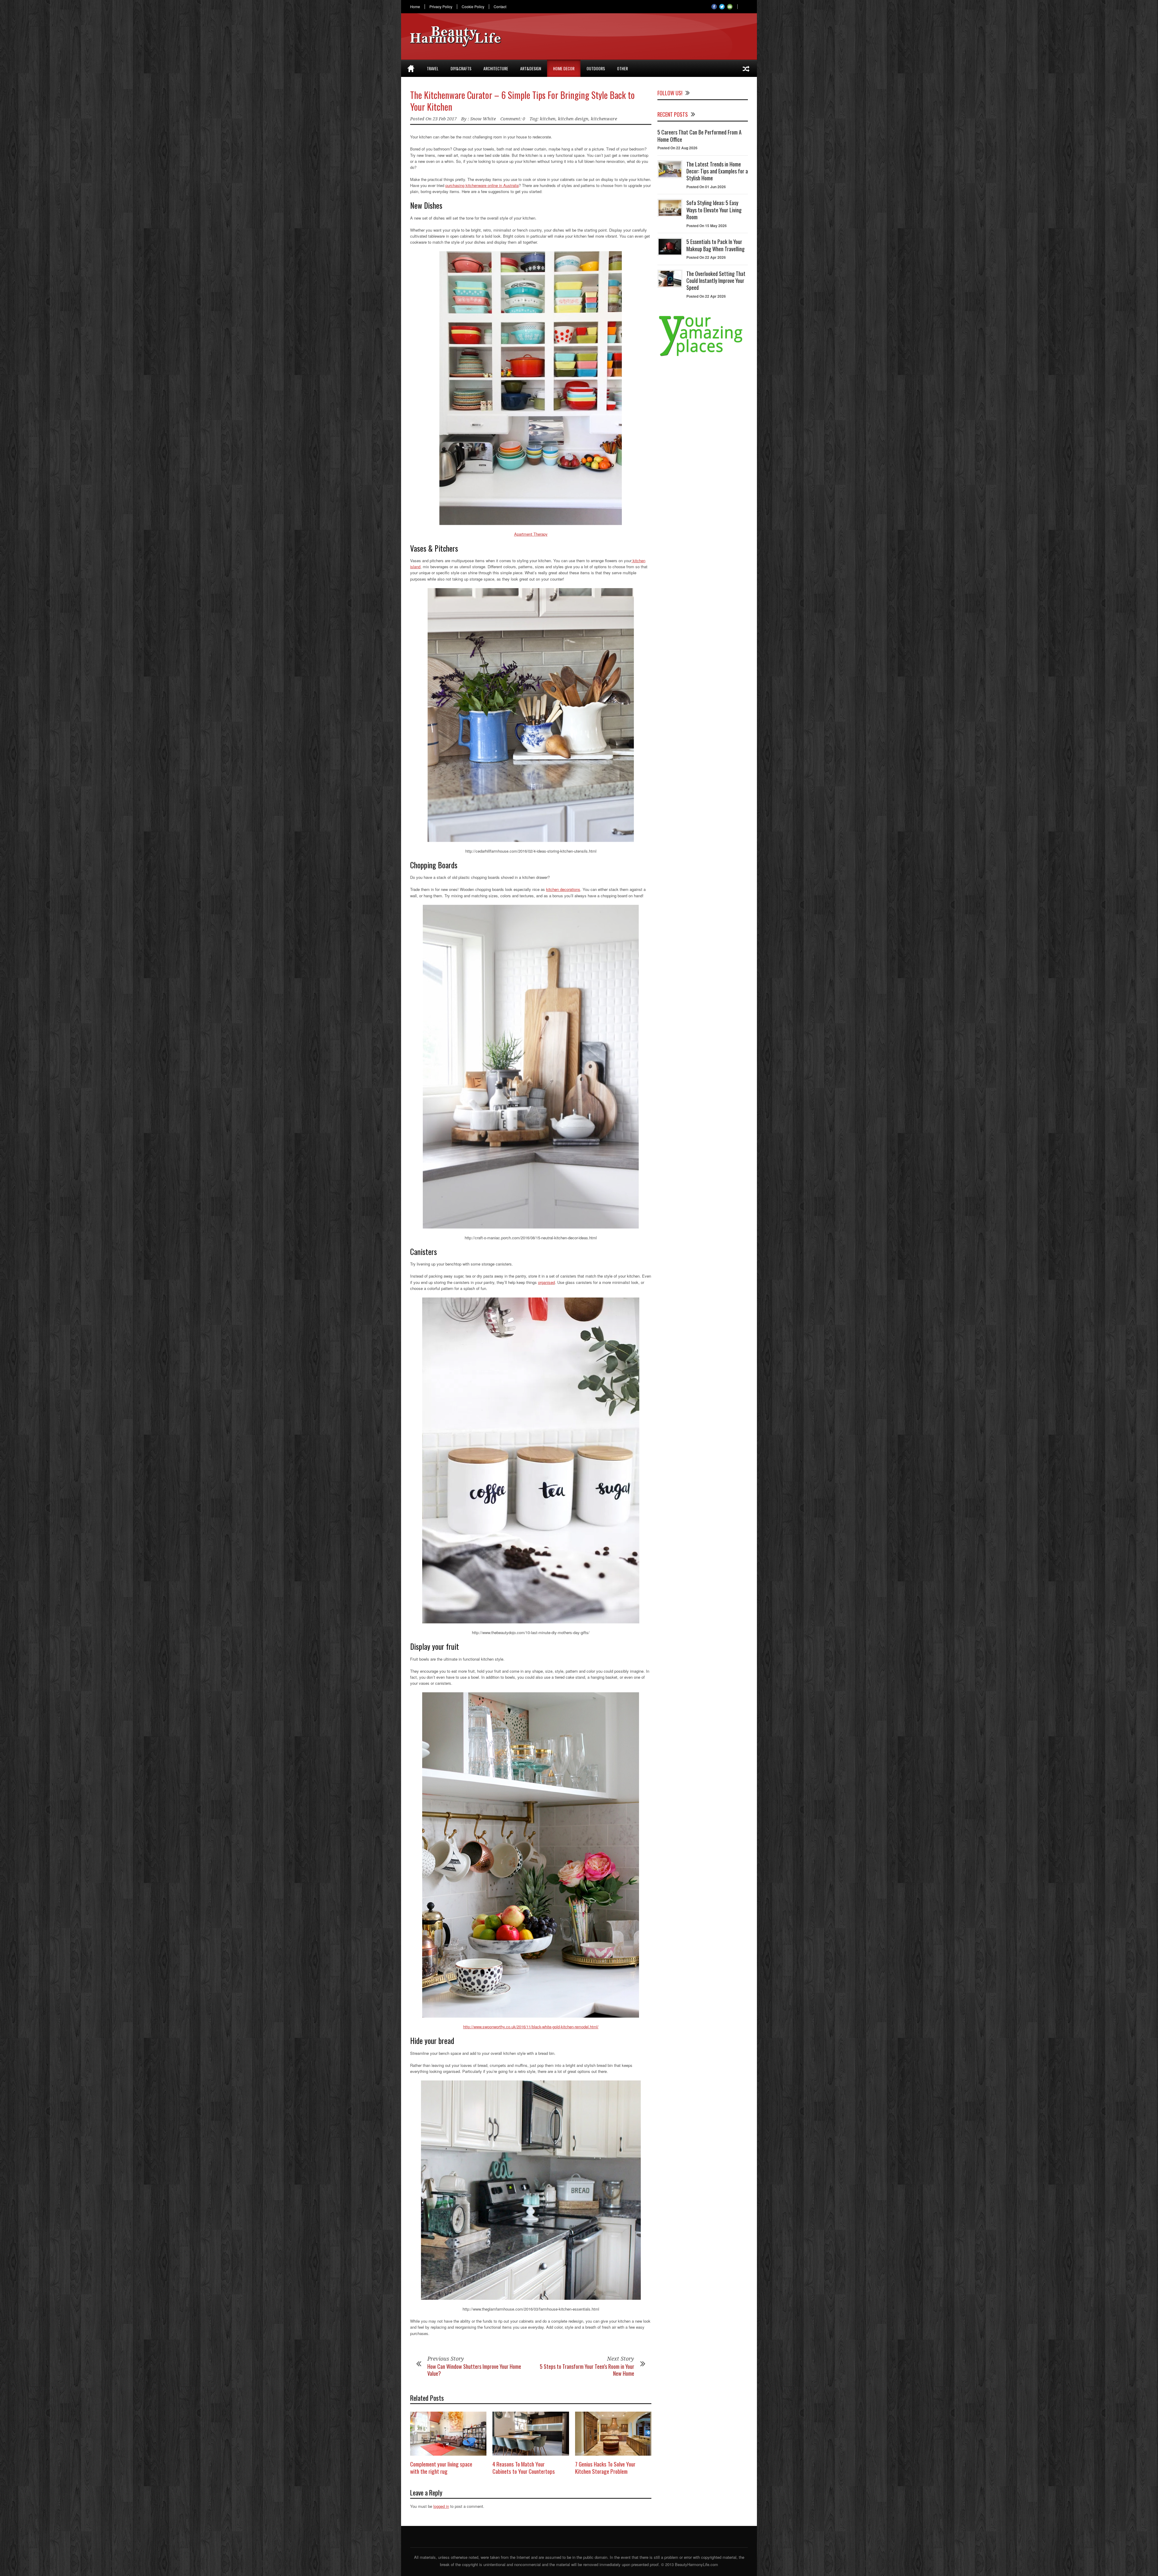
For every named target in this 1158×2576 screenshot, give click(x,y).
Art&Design (531, 68)
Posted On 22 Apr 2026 (706, 257)
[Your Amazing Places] (703, 356)
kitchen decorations (563, 889)
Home (415, 7)
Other (622, 68)
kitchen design (573, 119)
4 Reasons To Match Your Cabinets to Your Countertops (524, 2468)
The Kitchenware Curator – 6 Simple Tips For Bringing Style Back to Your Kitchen (522, 101)
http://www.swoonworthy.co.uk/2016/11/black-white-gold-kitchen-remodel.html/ (531, 2027)
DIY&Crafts (461, 68)
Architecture (496, 68)
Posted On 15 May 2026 (707, 226)
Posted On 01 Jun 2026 (706, 187)
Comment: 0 (513, 119)
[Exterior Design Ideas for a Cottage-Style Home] (746, 68)
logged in (441, 2506)
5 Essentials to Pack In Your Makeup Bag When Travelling (715, 245)
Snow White (483, 119)
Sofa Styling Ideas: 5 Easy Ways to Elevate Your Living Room (714, 210)
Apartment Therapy (531, 534)
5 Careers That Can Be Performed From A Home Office (699, 136)
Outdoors (596, 68)
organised (546, 1282)
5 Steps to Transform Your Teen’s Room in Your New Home (587, 2370)
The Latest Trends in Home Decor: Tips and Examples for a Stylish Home (717, 171)
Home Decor (564, 68)
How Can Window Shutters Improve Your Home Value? (474, 2370)
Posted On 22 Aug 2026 (677, 148)
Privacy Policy (441, 7)
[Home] (411, 68)
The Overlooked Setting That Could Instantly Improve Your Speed (716, 281)
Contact (500, 7)
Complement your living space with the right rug (441, 2468)
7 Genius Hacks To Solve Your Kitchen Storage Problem (605, 2468)
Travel (433, 68)
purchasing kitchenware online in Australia (482, 185)
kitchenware (604, 119)
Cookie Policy (473, 7)
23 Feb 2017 (445, 119)
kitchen (548, 119)
